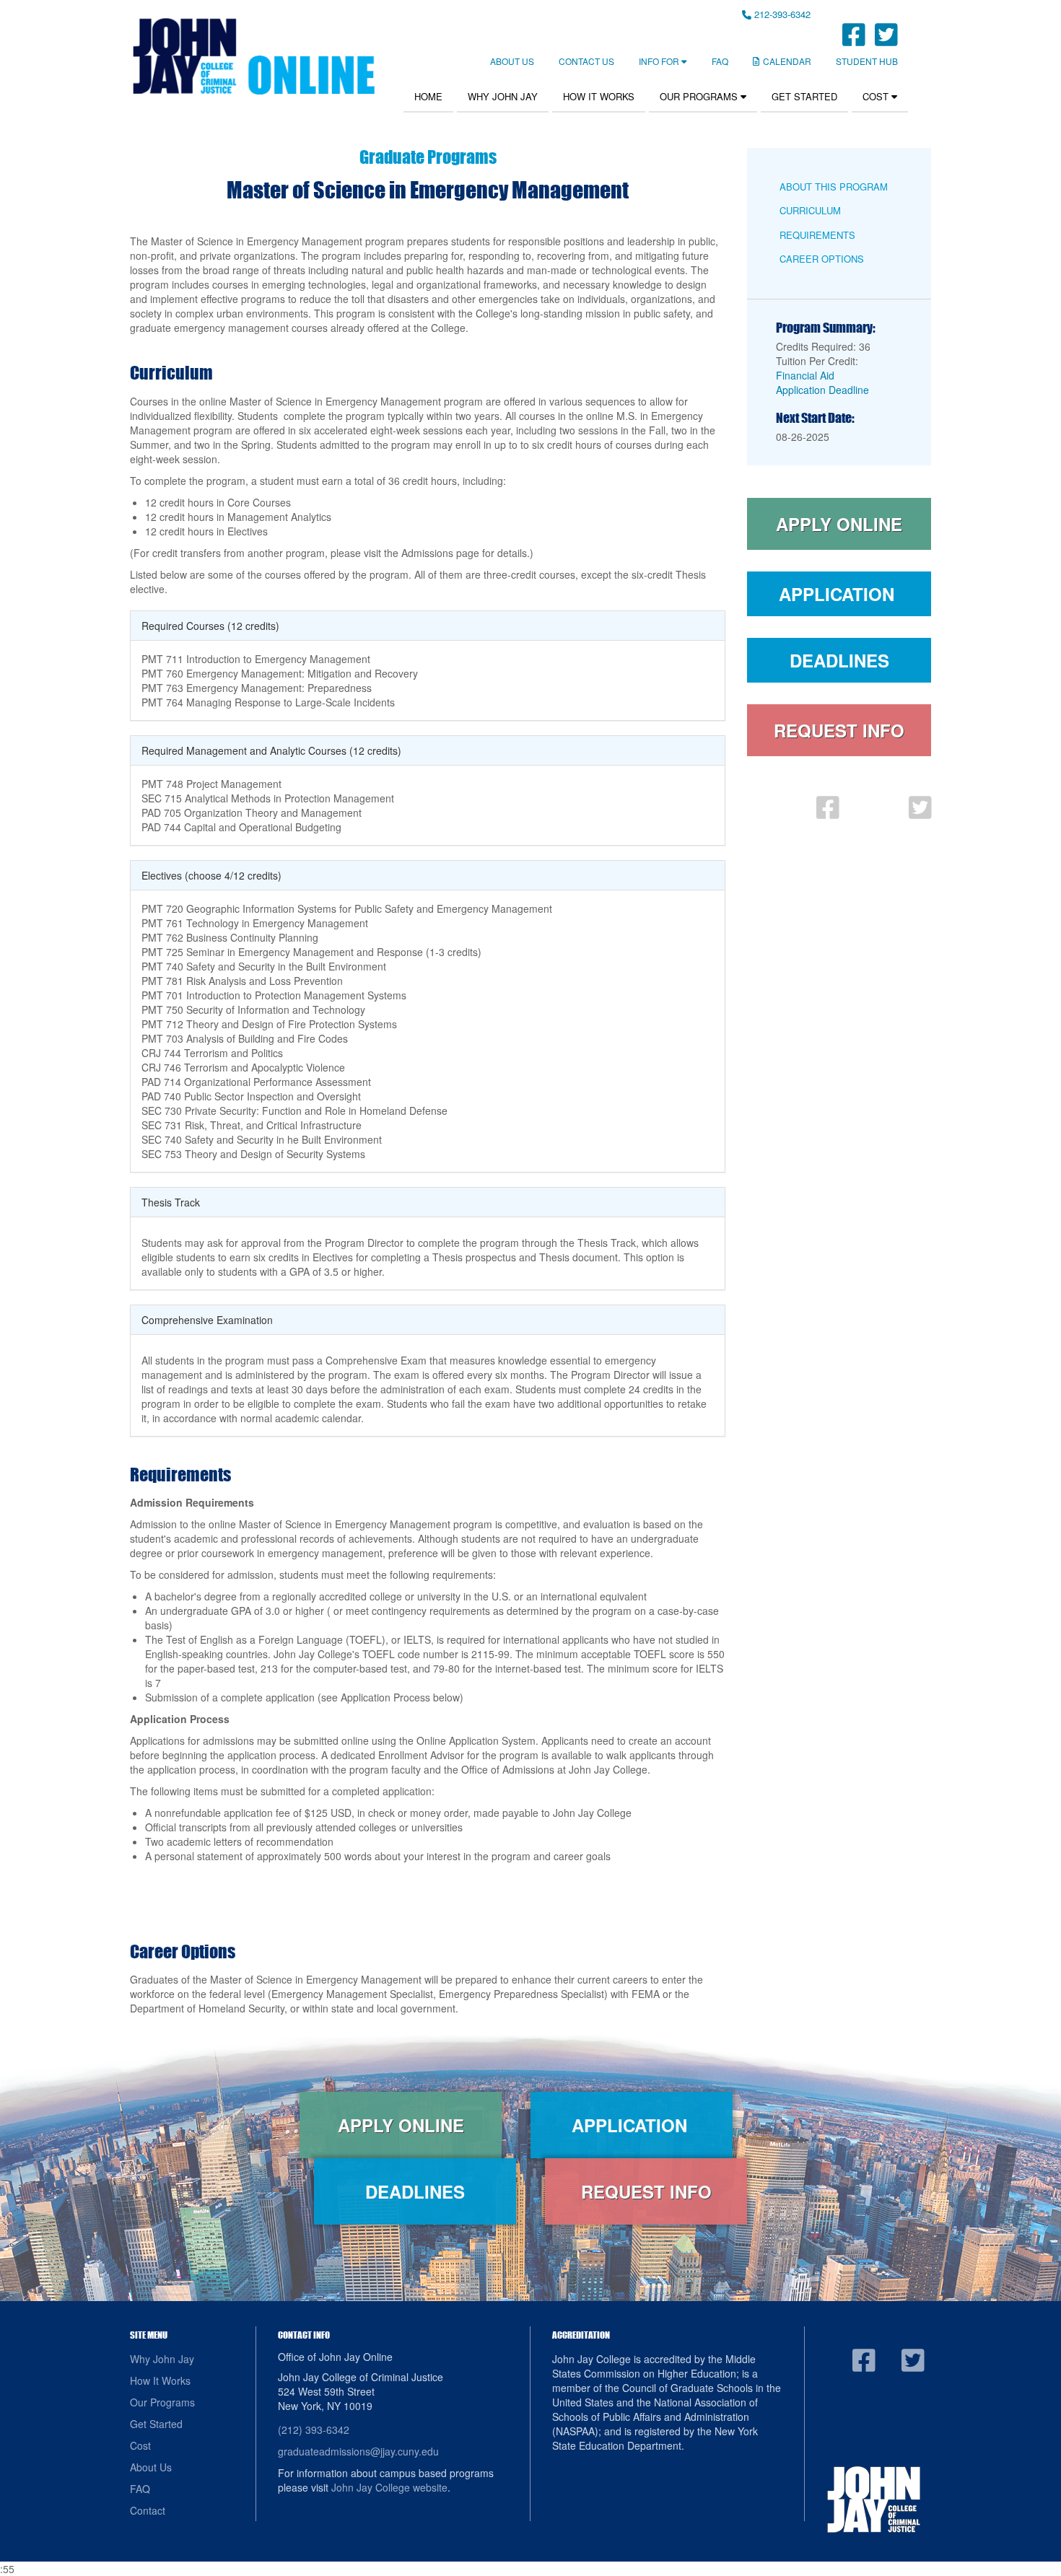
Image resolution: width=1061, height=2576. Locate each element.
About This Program (834, 187)
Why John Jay (503, 96)
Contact (148, 2510)
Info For (660, 61)
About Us (512, 61)
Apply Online (839, 524)
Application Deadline (822, 390)
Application (839, 594)
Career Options (822, 259)
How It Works (599, 96)
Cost (877, 96)
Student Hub (867, 61)
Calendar (787, 61)
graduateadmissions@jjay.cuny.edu (358, 2451)
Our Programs (700, 96)
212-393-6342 (781, 14)
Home (428, 96)
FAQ (720, 61)
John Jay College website (389, 2487)
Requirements (817, 235)
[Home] (253, 56)
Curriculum (810, 210)
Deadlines (839, 660)
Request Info (839, 730)
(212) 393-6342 (314, 2430)
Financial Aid (805, 375)
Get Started (804, 96)
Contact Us (586, 61)
